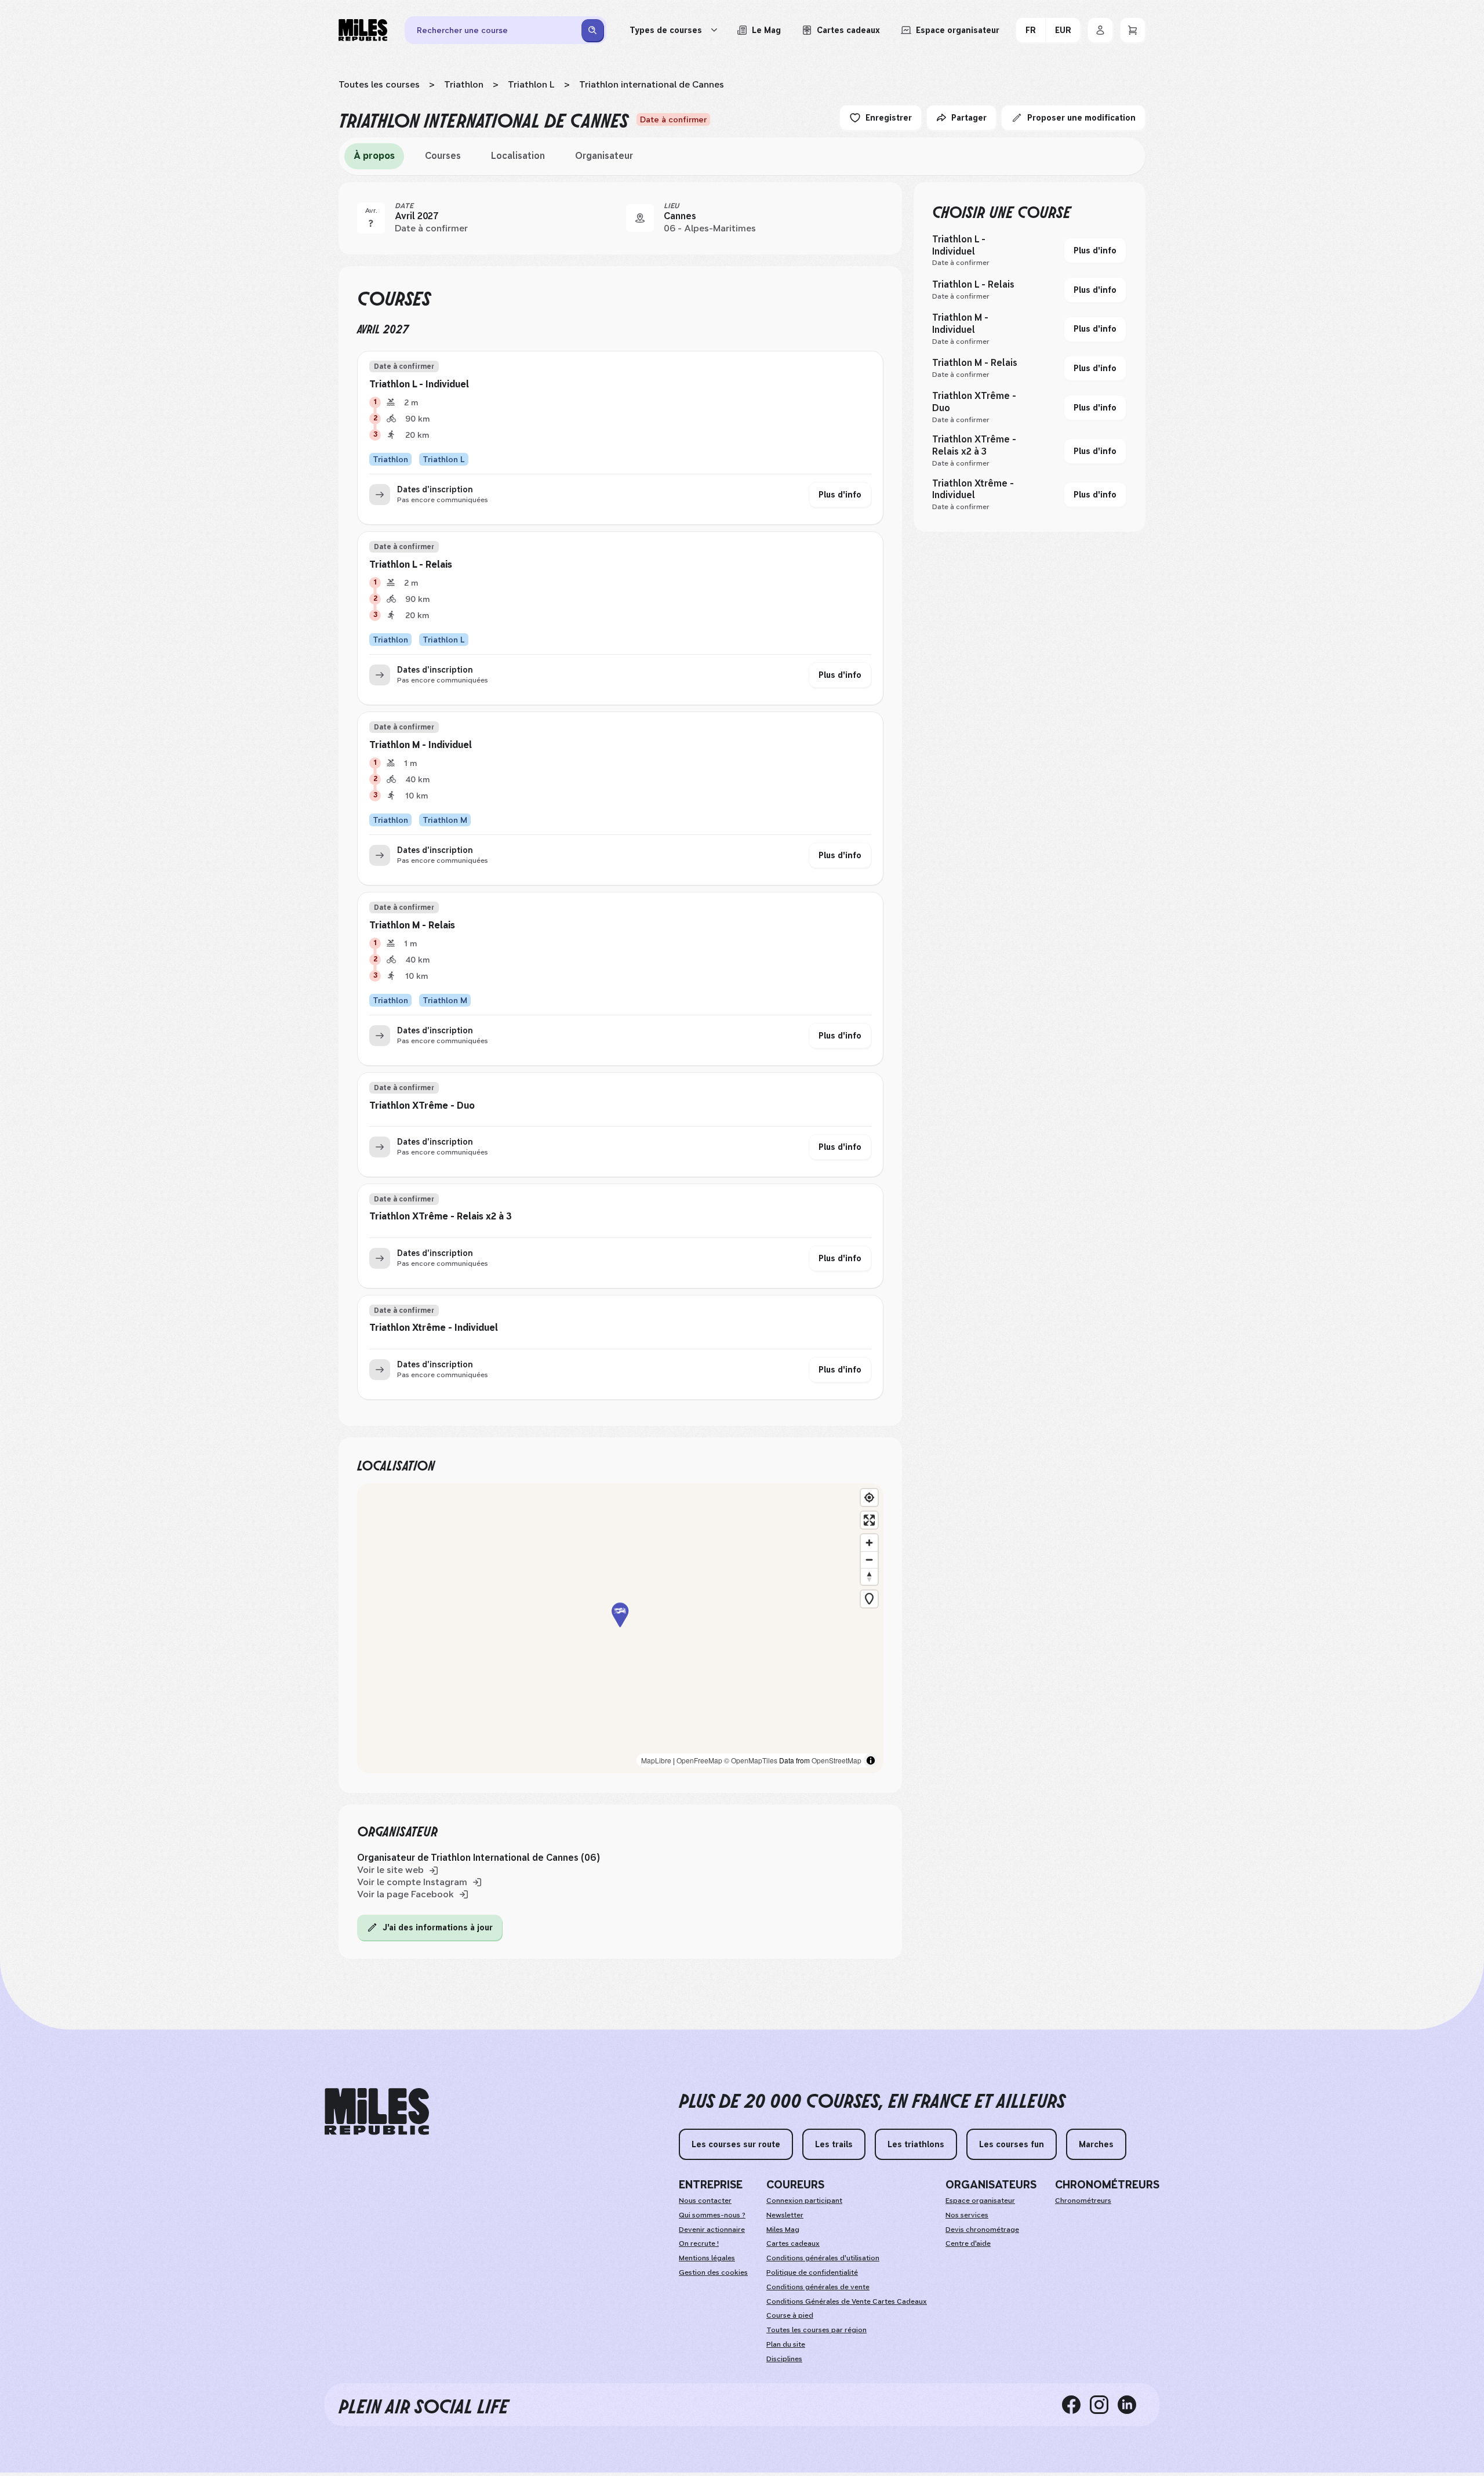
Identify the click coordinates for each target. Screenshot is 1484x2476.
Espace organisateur (980, 2201)
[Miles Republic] (363, 30)
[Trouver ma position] (869, 1497)
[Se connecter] (1100, 30)
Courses (443, 156)
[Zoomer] (869, 1543)
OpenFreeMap (699, 1760)
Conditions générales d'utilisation (823, 2258)
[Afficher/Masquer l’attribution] (871, 1760)
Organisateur (604, 156)
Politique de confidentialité (812, 2272)
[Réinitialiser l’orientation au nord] (869, 1576)
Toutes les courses (379, 84)
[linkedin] (1132, 2405)
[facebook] (1076, 2405)
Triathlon (464, 84)
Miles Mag (783, 2230)
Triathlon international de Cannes (652, 84)
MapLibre (656, 1760)
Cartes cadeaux (793, 2243)
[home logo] (377, 2112)
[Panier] (1133, 30)
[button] (620, 1629)
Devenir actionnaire (712, 2230)
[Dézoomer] (869, 1560)
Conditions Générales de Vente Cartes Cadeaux (847, 2301)
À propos (374, 156)
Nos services (967, 2215)
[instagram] (1104, 2405)
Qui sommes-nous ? (712, 2215)
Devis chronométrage (982, 2230)
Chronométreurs (1083, 2201)
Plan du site (786, 2344)
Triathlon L (531, 84)
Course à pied (790, 2315)
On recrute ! (699, 2243)
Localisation (518, 156)
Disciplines (784, 2359)
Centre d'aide (968, 2243)
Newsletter (785, 2215)
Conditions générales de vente (818, 2287)
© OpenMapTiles (751, 1760)
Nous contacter (705, 2201)
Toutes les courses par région (816, 2330)
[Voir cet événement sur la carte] (640, 218)
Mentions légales (707, 2258)
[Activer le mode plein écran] (869, 1520)
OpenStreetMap (836, 1760)
